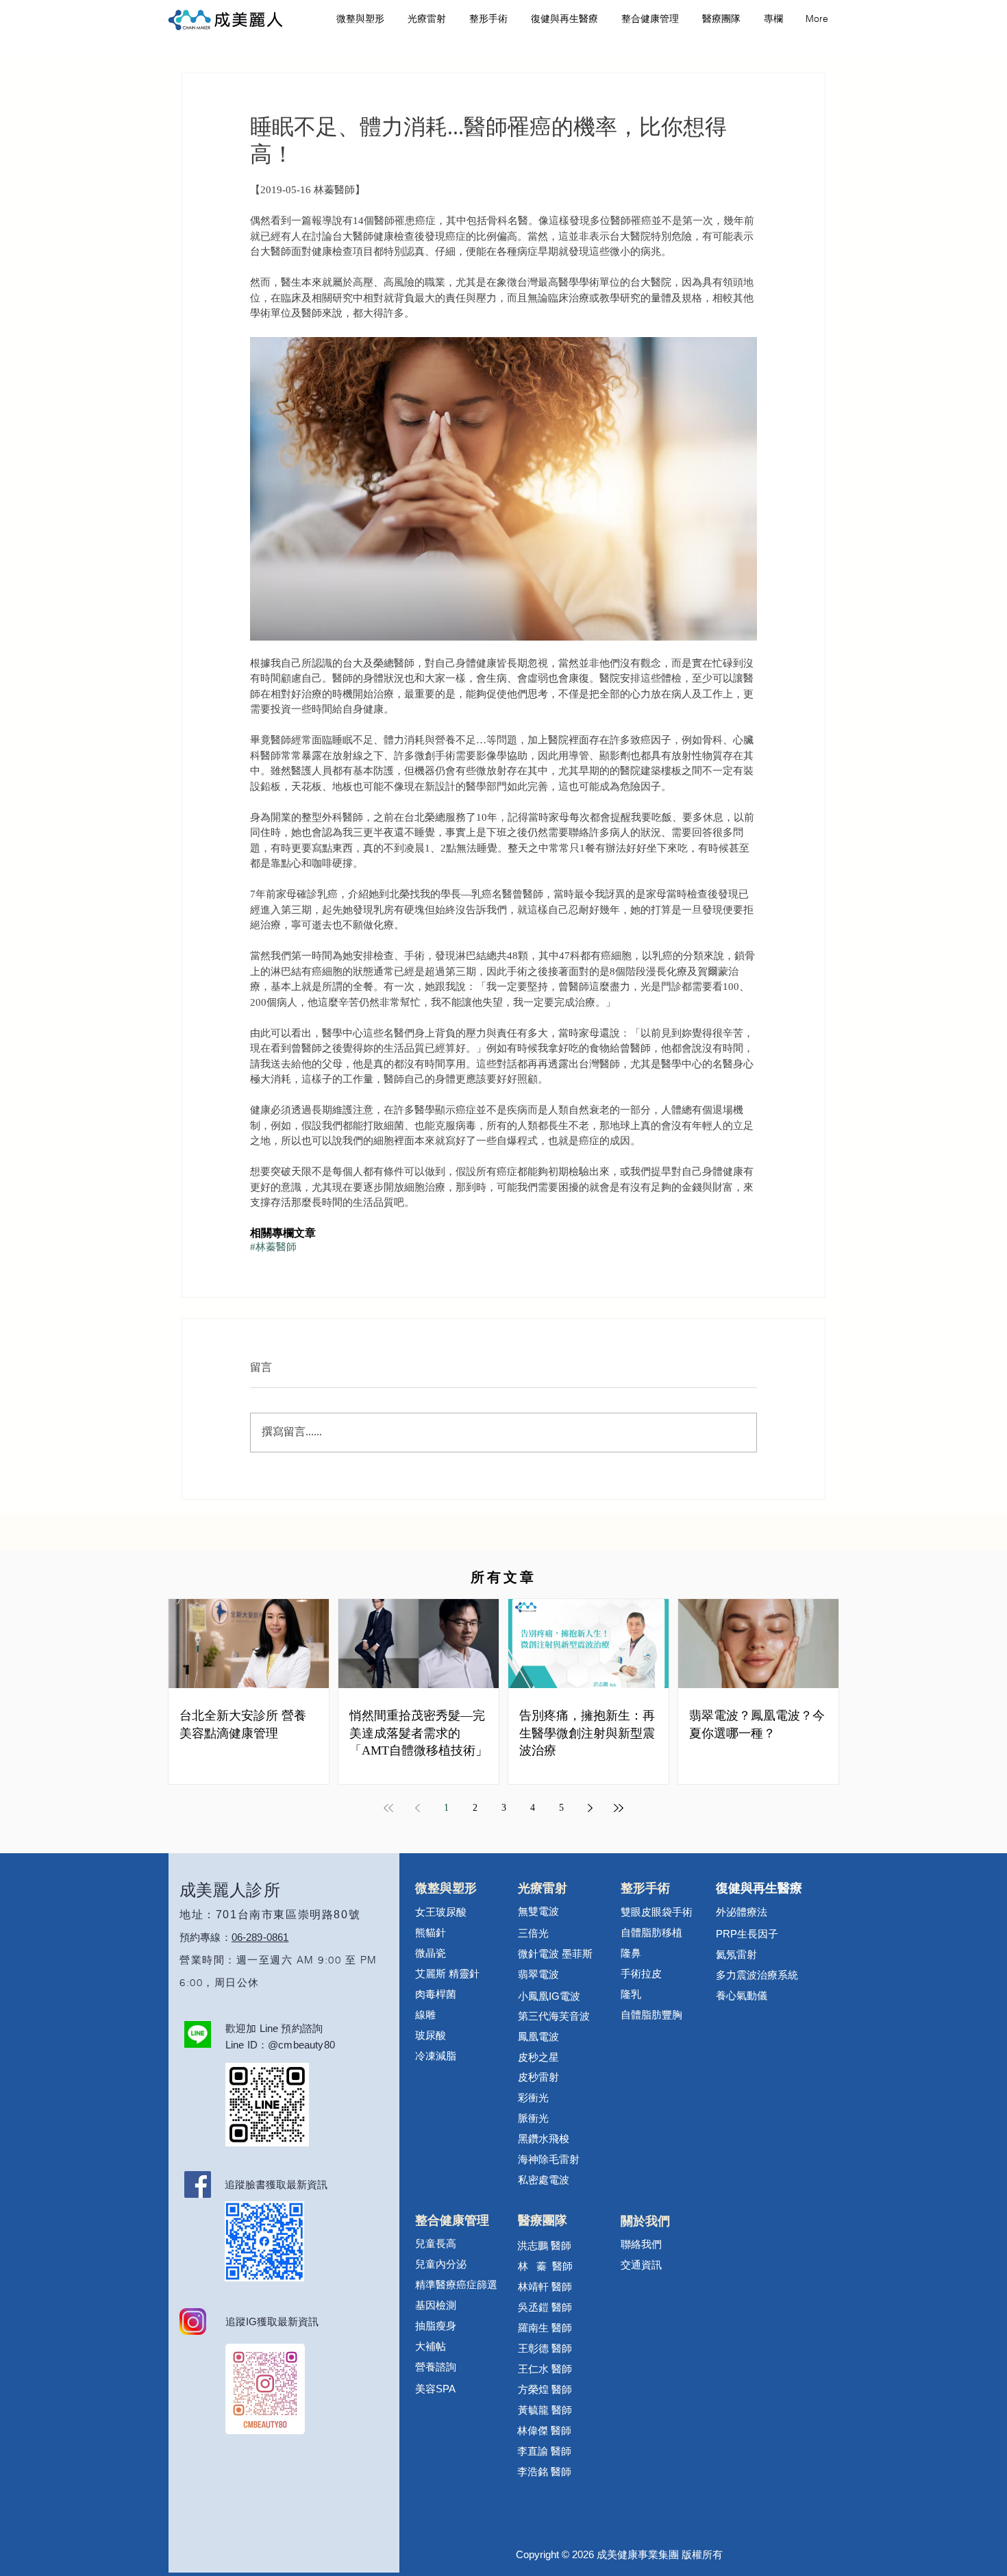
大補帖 (431, 2347)
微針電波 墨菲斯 (555, 1955)
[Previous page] (417, 1808)
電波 (570, 1997)
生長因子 (747, 1935)
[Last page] (619, 1808)
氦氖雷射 (736, 1955)
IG (554, 1996)
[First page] (388, 1808)
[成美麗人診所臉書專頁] (198, 2184)
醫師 (562, 2370)
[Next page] (590, 1808)
